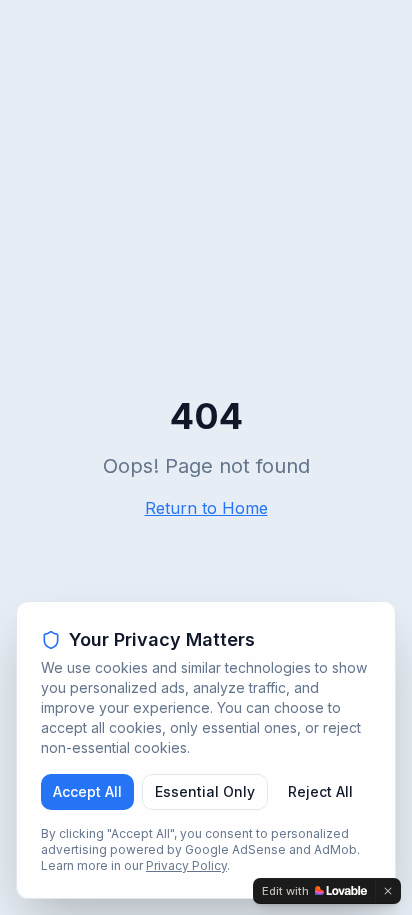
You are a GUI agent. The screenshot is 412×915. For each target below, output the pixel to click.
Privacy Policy (186, 865)
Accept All (87, 791)
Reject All (320, 791)
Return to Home (206, 508)
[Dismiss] (388, 891)
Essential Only (205, 791)
